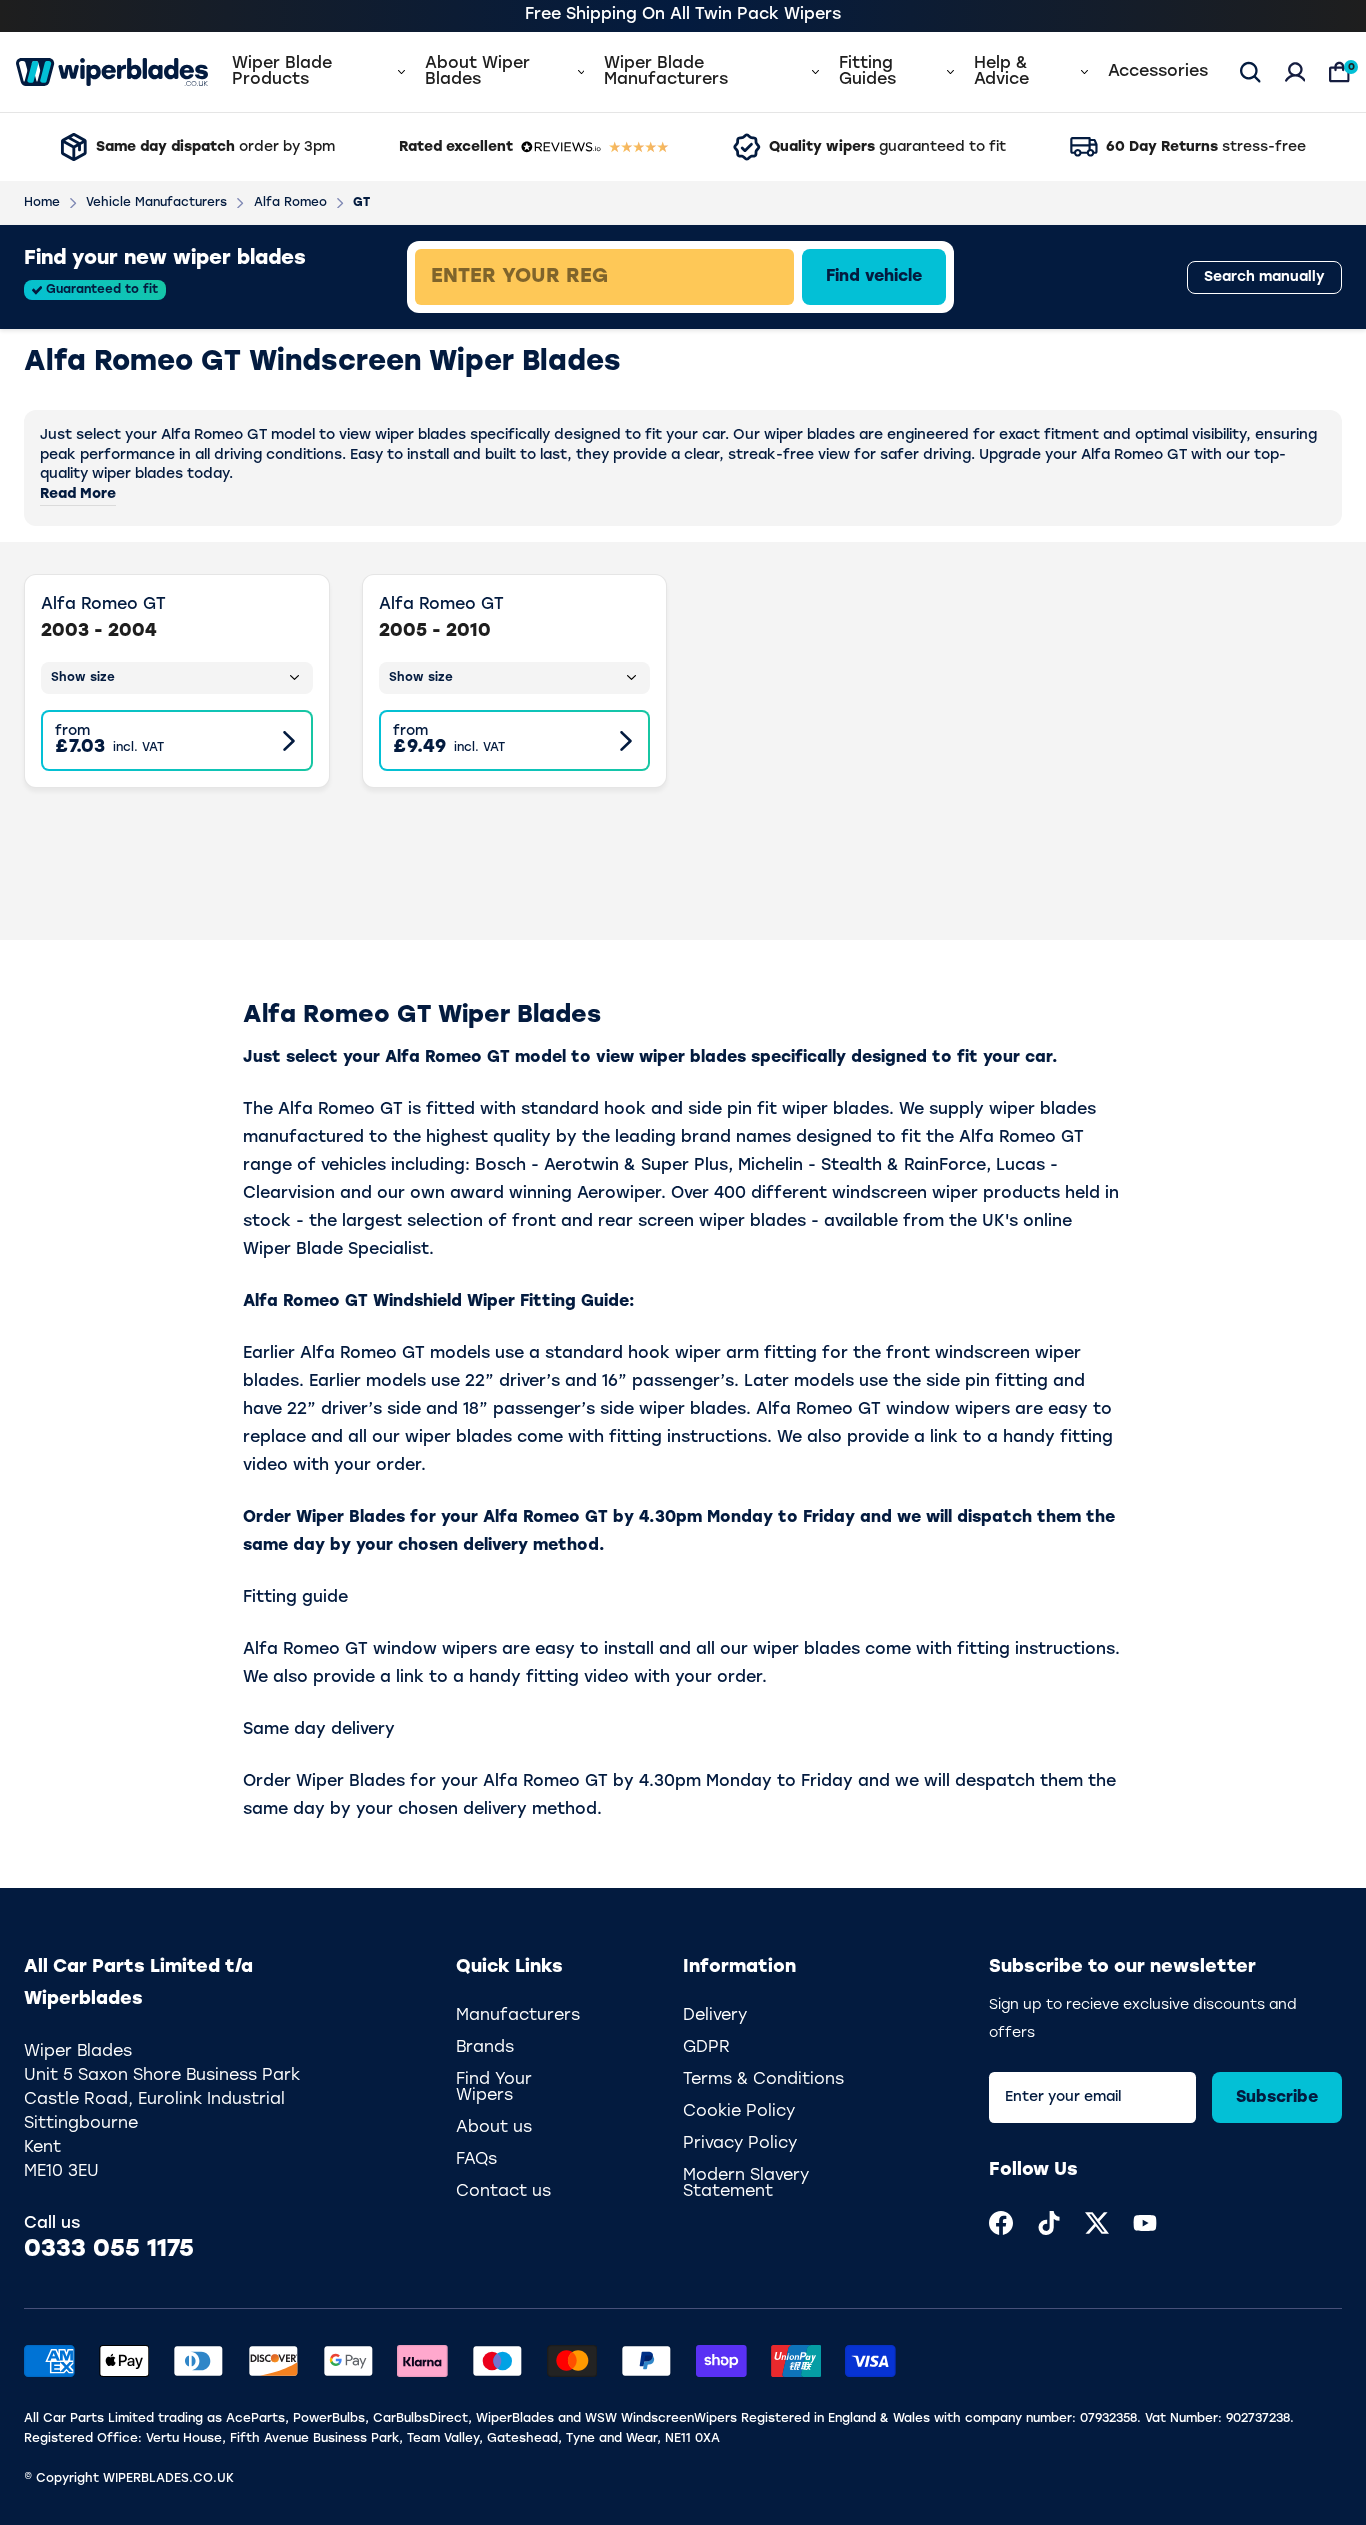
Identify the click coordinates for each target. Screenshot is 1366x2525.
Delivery (715, 2016)
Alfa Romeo (290, 203)
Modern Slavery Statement (746, 2184)
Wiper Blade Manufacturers (666, 72)
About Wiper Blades (477, 72)
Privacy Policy (740, 2144)
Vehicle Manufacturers (156, 203)
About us (494, 2128)
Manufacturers (518, 2016)
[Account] (1295, 72)
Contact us (503, 2192)
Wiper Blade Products (282, 72)
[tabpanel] (749, 277)
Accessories (1158, 72)
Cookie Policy (739, 2112)
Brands (485, 2048)
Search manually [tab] (1264, 277)
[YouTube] (1145, 2223)
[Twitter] (1097, 2223)
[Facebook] (1001, 2223)
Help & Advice (1001, 72)
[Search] (1250, 72)
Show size (83, 678)
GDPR (706, 2048)
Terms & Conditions (763, 2080)
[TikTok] (1049, 2223)
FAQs (476, 2160)
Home (42, 203)
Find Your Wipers (494, 2088)
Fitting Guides (867, 72)
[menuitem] (1001, 2223)
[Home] (112, 72)
